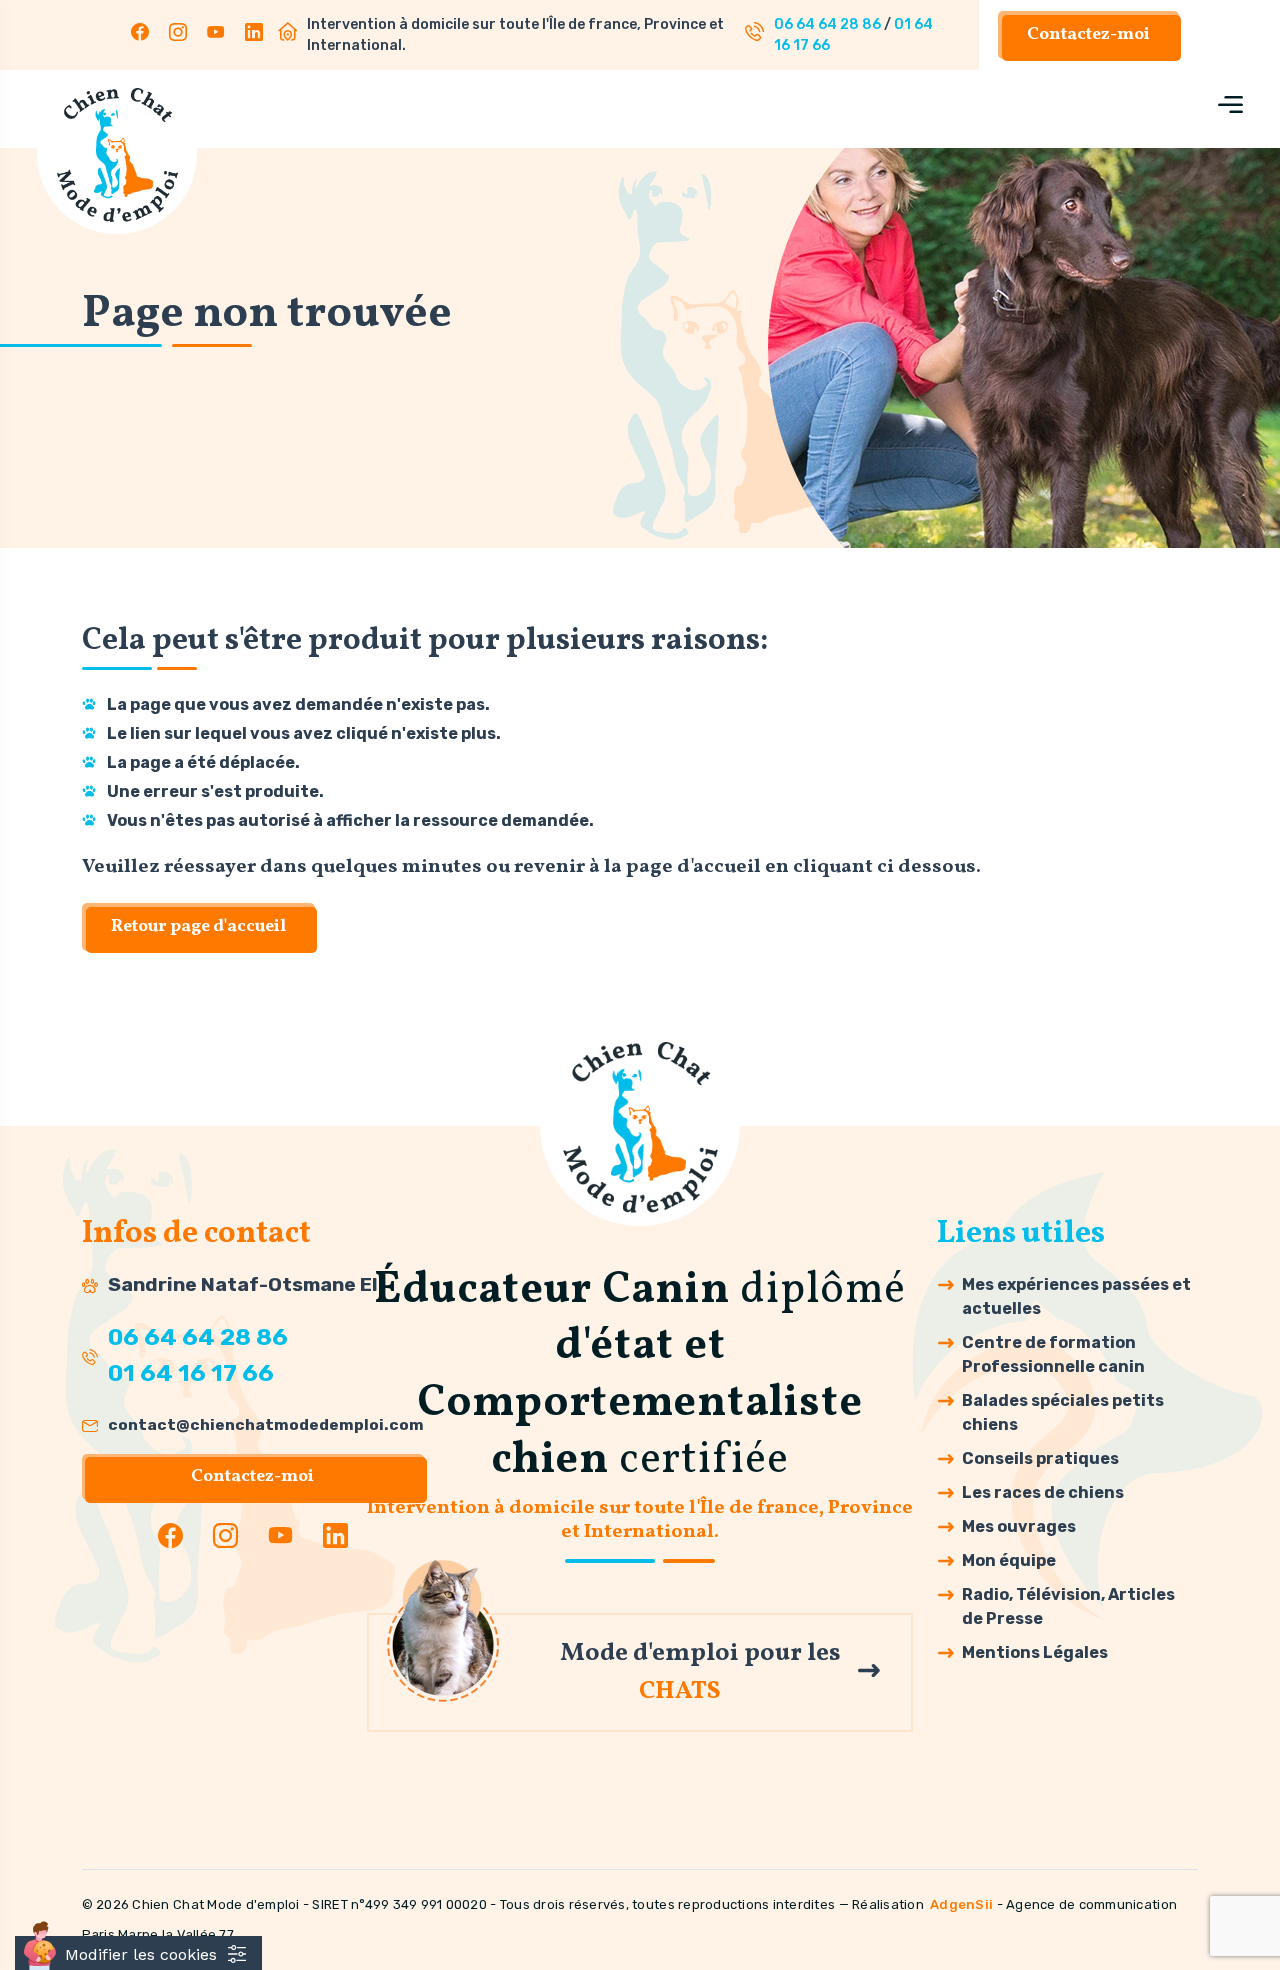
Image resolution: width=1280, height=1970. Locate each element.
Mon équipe (1009, 1560)
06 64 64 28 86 (827, 24)
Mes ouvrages (1019, 1526)
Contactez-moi (1088, 34)
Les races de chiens (1043, 1492)
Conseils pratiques (1040, 1458)
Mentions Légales (1035, 1652)
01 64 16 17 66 (191, 1373)
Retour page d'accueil (198, 926)
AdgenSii (961, 1904)
